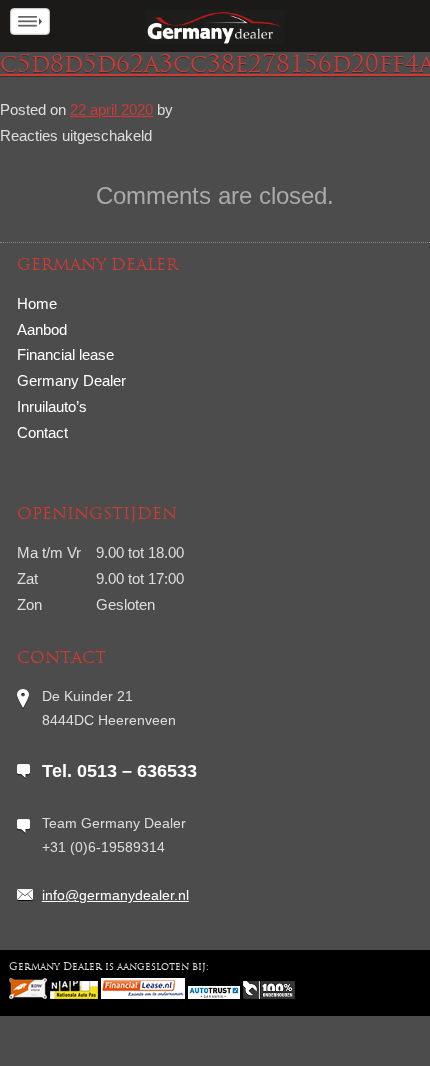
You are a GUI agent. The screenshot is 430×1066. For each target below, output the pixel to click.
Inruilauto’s (52, 406)
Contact (42, 432)
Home (37, 303)
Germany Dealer (71, 380)
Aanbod (42, 329)
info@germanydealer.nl (115, 895)
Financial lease (65, 354)
